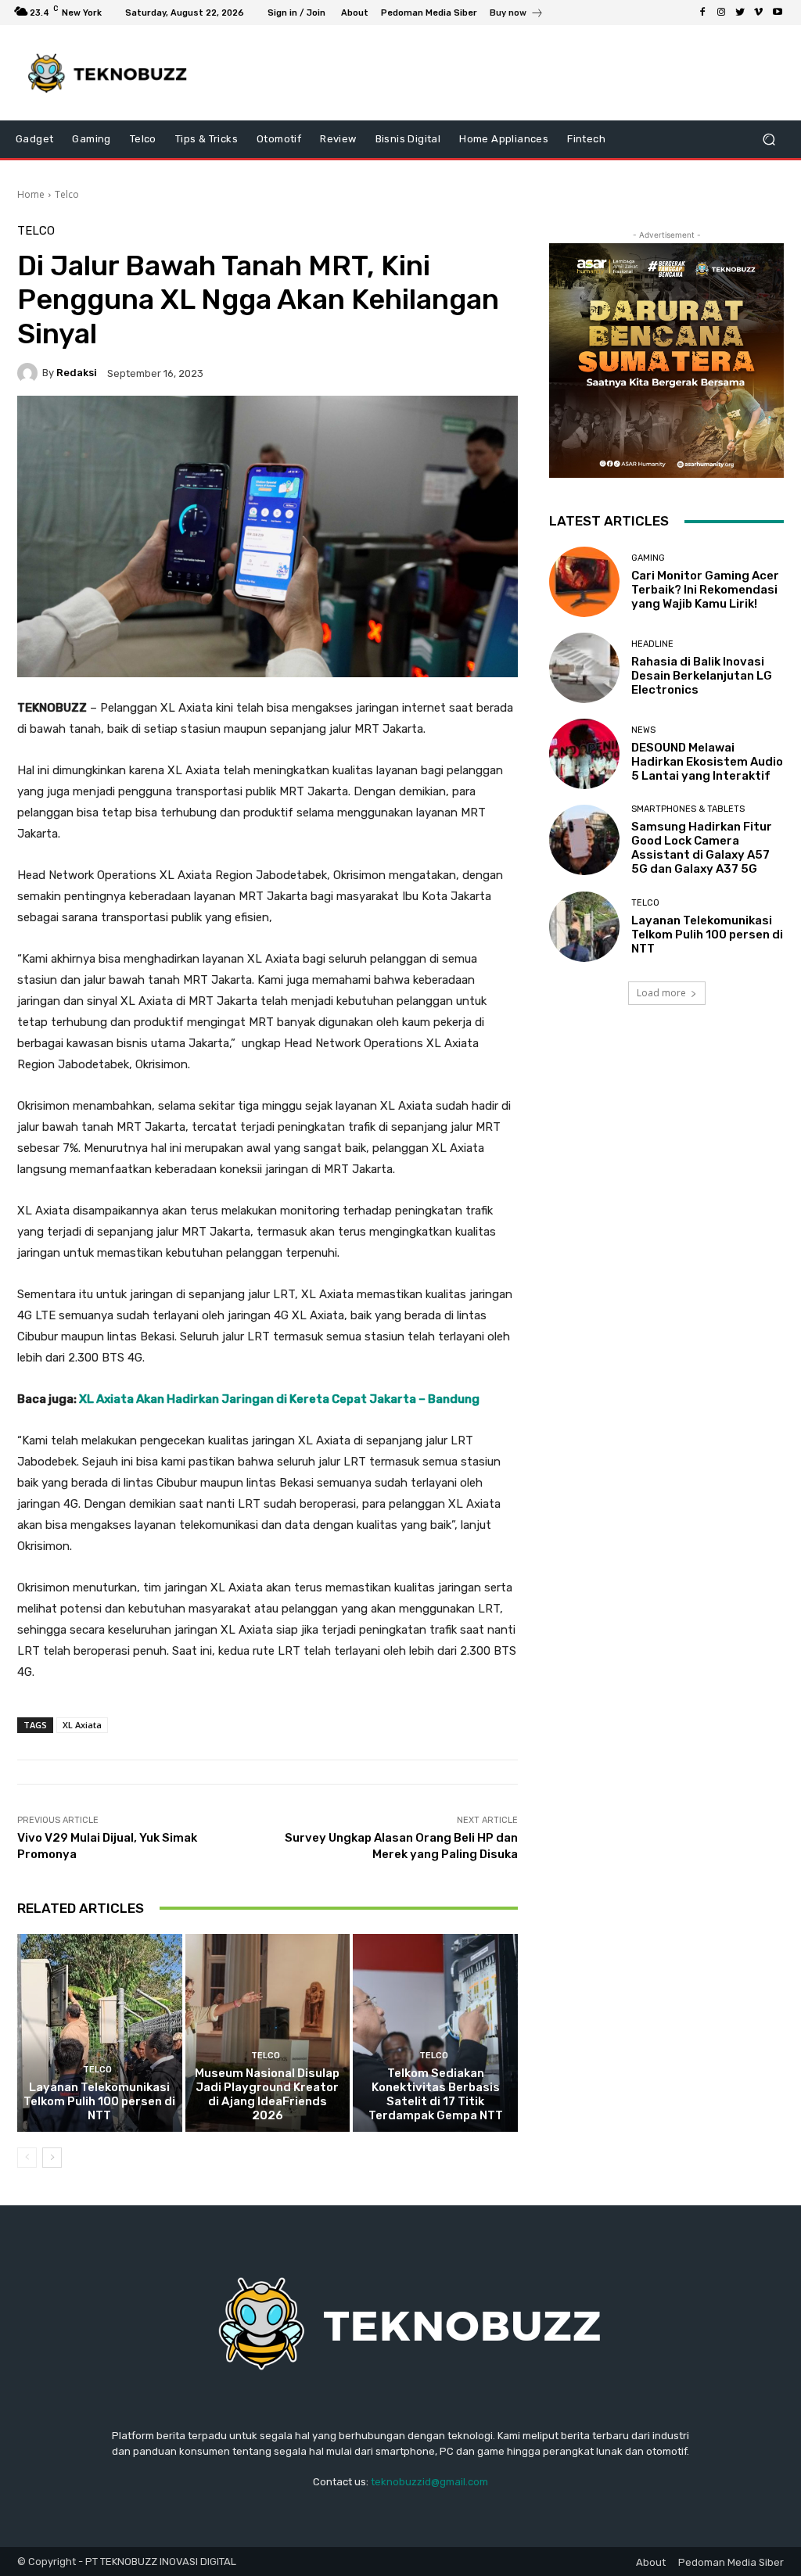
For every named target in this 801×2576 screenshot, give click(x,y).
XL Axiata (82, 1725)
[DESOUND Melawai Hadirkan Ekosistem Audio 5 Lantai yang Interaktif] (584, 754)
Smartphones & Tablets (688, 809)
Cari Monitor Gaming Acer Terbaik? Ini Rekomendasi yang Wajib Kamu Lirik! (705, 590)
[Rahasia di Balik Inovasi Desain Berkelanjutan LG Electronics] (584, 668)
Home (31, 194)
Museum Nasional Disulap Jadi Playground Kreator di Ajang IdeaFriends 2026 (267, 2094)
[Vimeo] (759, 13)
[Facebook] (702, 13)
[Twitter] (740, 13)
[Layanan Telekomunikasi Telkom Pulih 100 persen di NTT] (100, 2033)
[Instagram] (721, 13)
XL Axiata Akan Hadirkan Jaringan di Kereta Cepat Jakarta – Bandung (279, 1399)
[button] (769, 140)
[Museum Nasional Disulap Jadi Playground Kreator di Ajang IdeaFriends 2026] (268, 2033)
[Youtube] (778, 13)
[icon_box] (517, 14)
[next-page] (52, 2158)
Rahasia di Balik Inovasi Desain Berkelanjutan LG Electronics (702, 676)
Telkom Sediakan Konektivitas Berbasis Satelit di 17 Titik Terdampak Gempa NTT (436, 2094)
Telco (67, 194)
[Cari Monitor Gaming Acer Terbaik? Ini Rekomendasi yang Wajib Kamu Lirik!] (584, 582)
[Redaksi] (30, 373)
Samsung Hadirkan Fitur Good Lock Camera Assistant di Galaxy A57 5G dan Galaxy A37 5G (702, 848)
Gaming (648, 558)
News (643, 730)
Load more (661, 993)
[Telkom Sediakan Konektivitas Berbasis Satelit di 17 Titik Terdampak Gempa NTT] (435, 2033)
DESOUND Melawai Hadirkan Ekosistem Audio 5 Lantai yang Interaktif (707, 762)
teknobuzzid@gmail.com (429, 2482)
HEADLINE (652, 644)
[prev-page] (27, 2158)
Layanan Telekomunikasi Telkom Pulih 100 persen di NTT (99, 2101)
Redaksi (77, 373)
